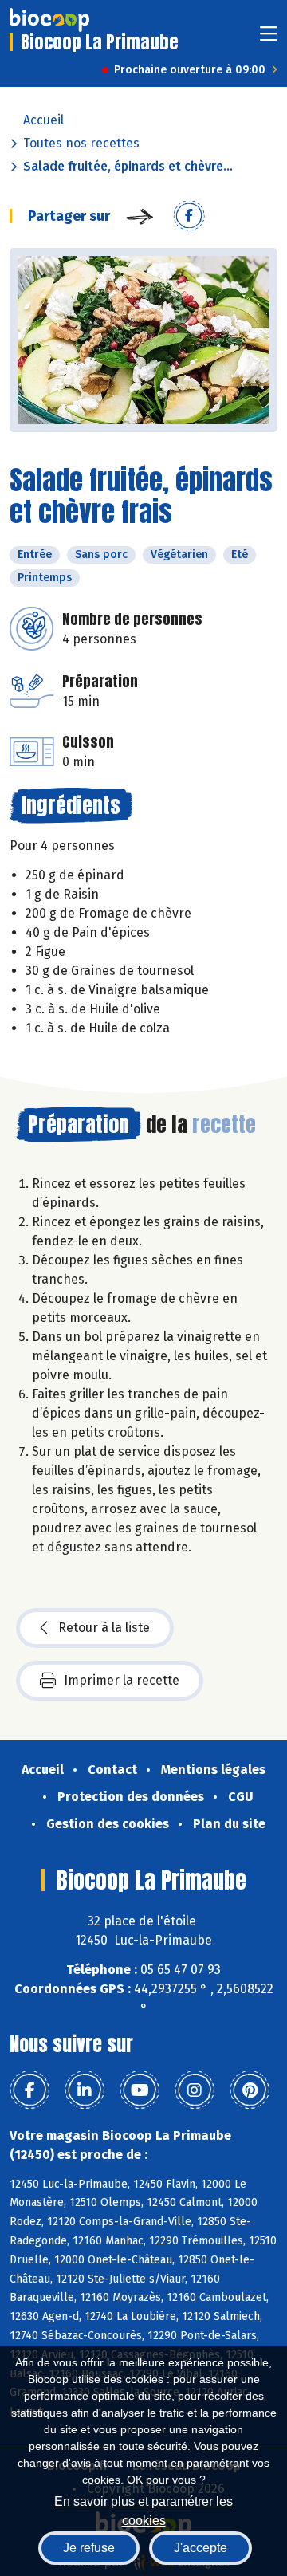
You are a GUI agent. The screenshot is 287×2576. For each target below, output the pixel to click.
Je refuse (89, 2548)
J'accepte (201, 2548)
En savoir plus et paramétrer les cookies (143, 2509)
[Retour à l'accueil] (49, 20)
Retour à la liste (104, 1628)
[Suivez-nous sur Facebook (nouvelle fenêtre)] (29, 2090)
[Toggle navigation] (269, 39)
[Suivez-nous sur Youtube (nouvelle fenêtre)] (140, 2090)
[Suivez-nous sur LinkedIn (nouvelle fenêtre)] (85, 2090)
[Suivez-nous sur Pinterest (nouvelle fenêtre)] (250, 2090)
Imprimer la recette (122, 1680)
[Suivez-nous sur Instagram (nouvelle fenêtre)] (195, 2090)
